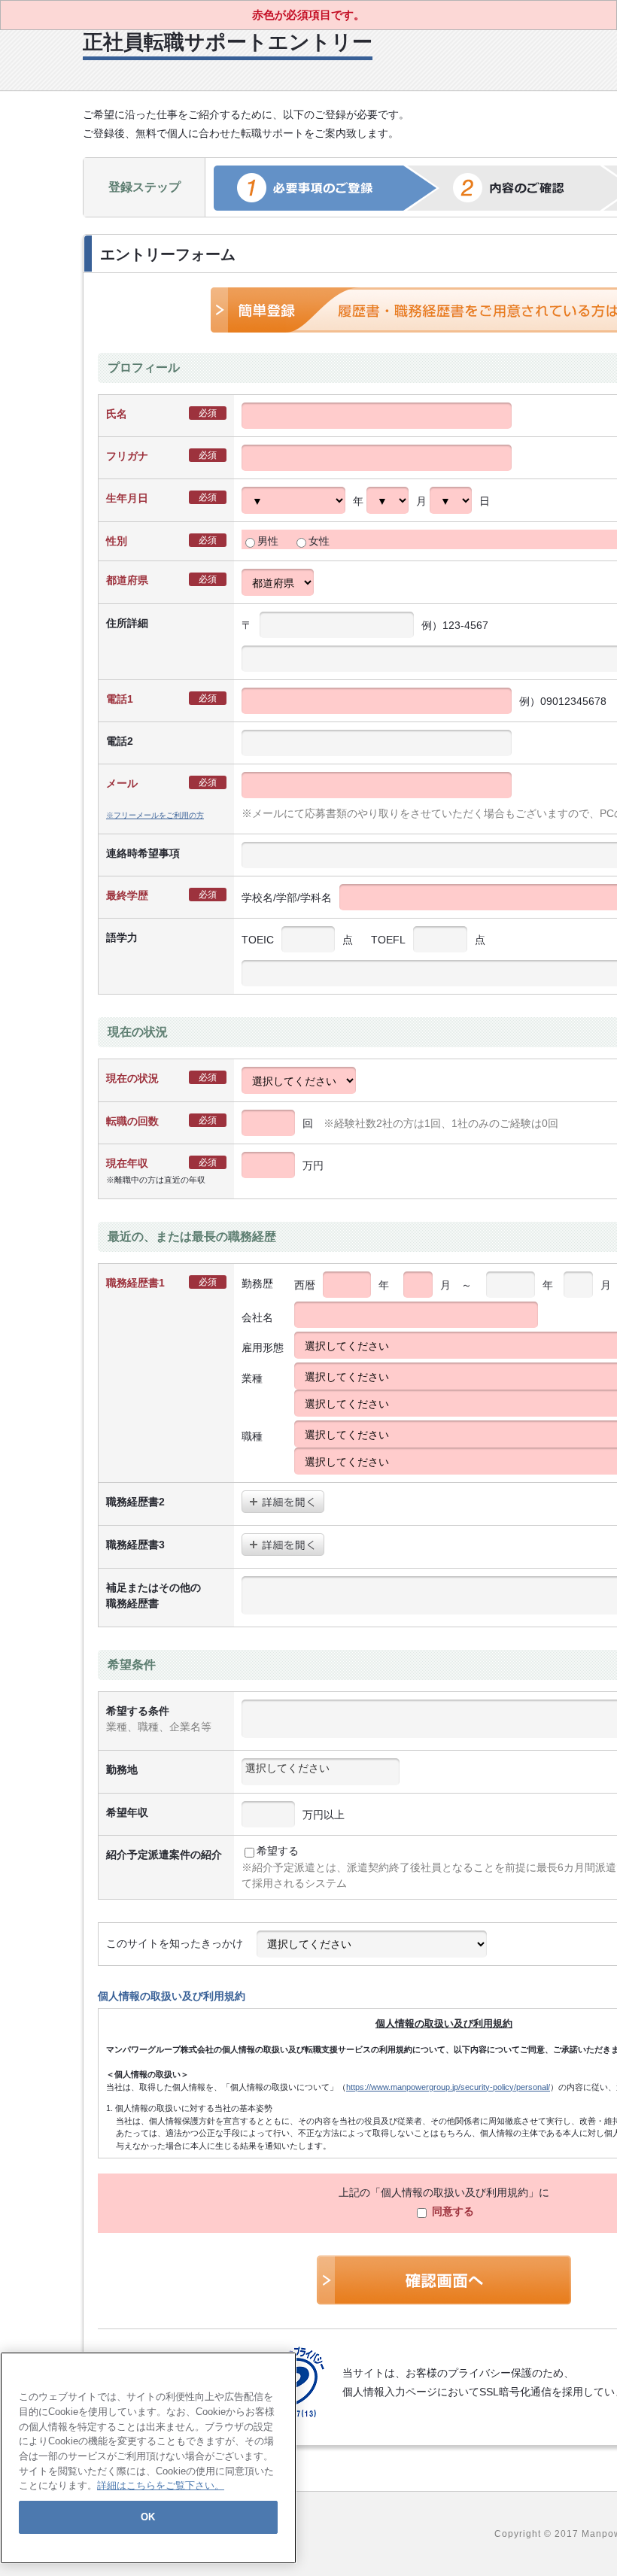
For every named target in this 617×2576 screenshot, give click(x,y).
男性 (268, 541)
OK (148, 2517)
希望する (278, 1851)
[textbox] (321, 1768)
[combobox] (321, 1772)
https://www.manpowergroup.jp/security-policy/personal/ (448, 2087)
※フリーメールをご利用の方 (155, 815)
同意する (451, 2211)
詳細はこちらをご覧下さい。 (161, 2485)
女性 (319, 541)
